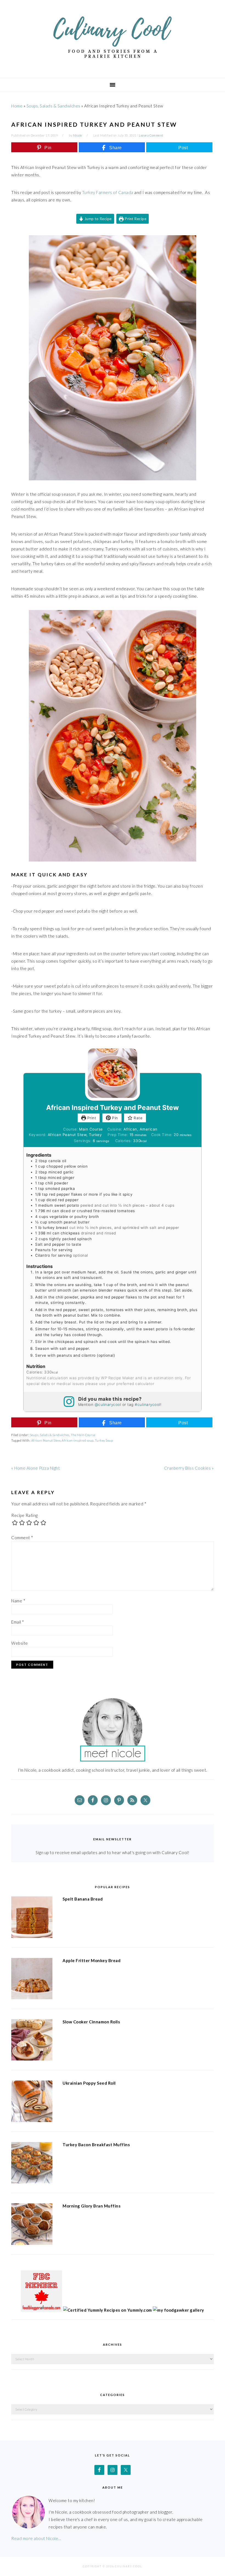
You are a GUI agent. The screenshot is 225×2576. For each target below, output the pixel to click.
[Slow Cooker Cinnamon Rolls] (32, 2041)
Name (18, 1601)
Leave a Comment (151, 135)
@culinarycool (108, 1405)
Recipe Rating (25, 1515)
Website (20, 1643)
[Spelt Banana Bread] (32, 1918)
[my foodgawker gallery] (178, 2310)
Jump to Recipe (98, 219)
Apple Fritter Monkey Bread (92, 1960)
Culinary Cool (113, 37)
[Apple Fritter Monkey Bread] (32, 1980)
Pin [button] (114, 1118)
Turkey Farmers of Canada (108, 192)
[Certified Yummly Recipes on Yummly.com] (108, 2310)
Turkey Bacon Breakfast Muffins (96, 2145)
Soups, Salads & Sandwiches (54, 106)
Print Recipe (135, 219)
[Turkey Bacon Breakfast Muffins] (32, 2164)
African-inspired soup (78, 1440)
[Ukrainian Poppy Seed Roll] (32, 2102)
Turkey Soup (104, 1440)
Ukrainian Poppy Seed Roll (89, 2083)
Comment (22, 1538)
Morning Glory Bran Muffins (92, 2206)
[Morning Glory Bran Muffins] (32, 2225)
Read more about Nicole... (36, 2538)
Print (91, 1118)
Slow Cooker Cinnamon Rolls (91, 2022)
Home (17, 106)
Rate (138, 1118)
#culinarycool (147, 1405)
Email (18, 1622)
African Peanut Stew (46, 1440)
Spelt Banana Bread (83, 1899)
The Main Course (83, 1435)
